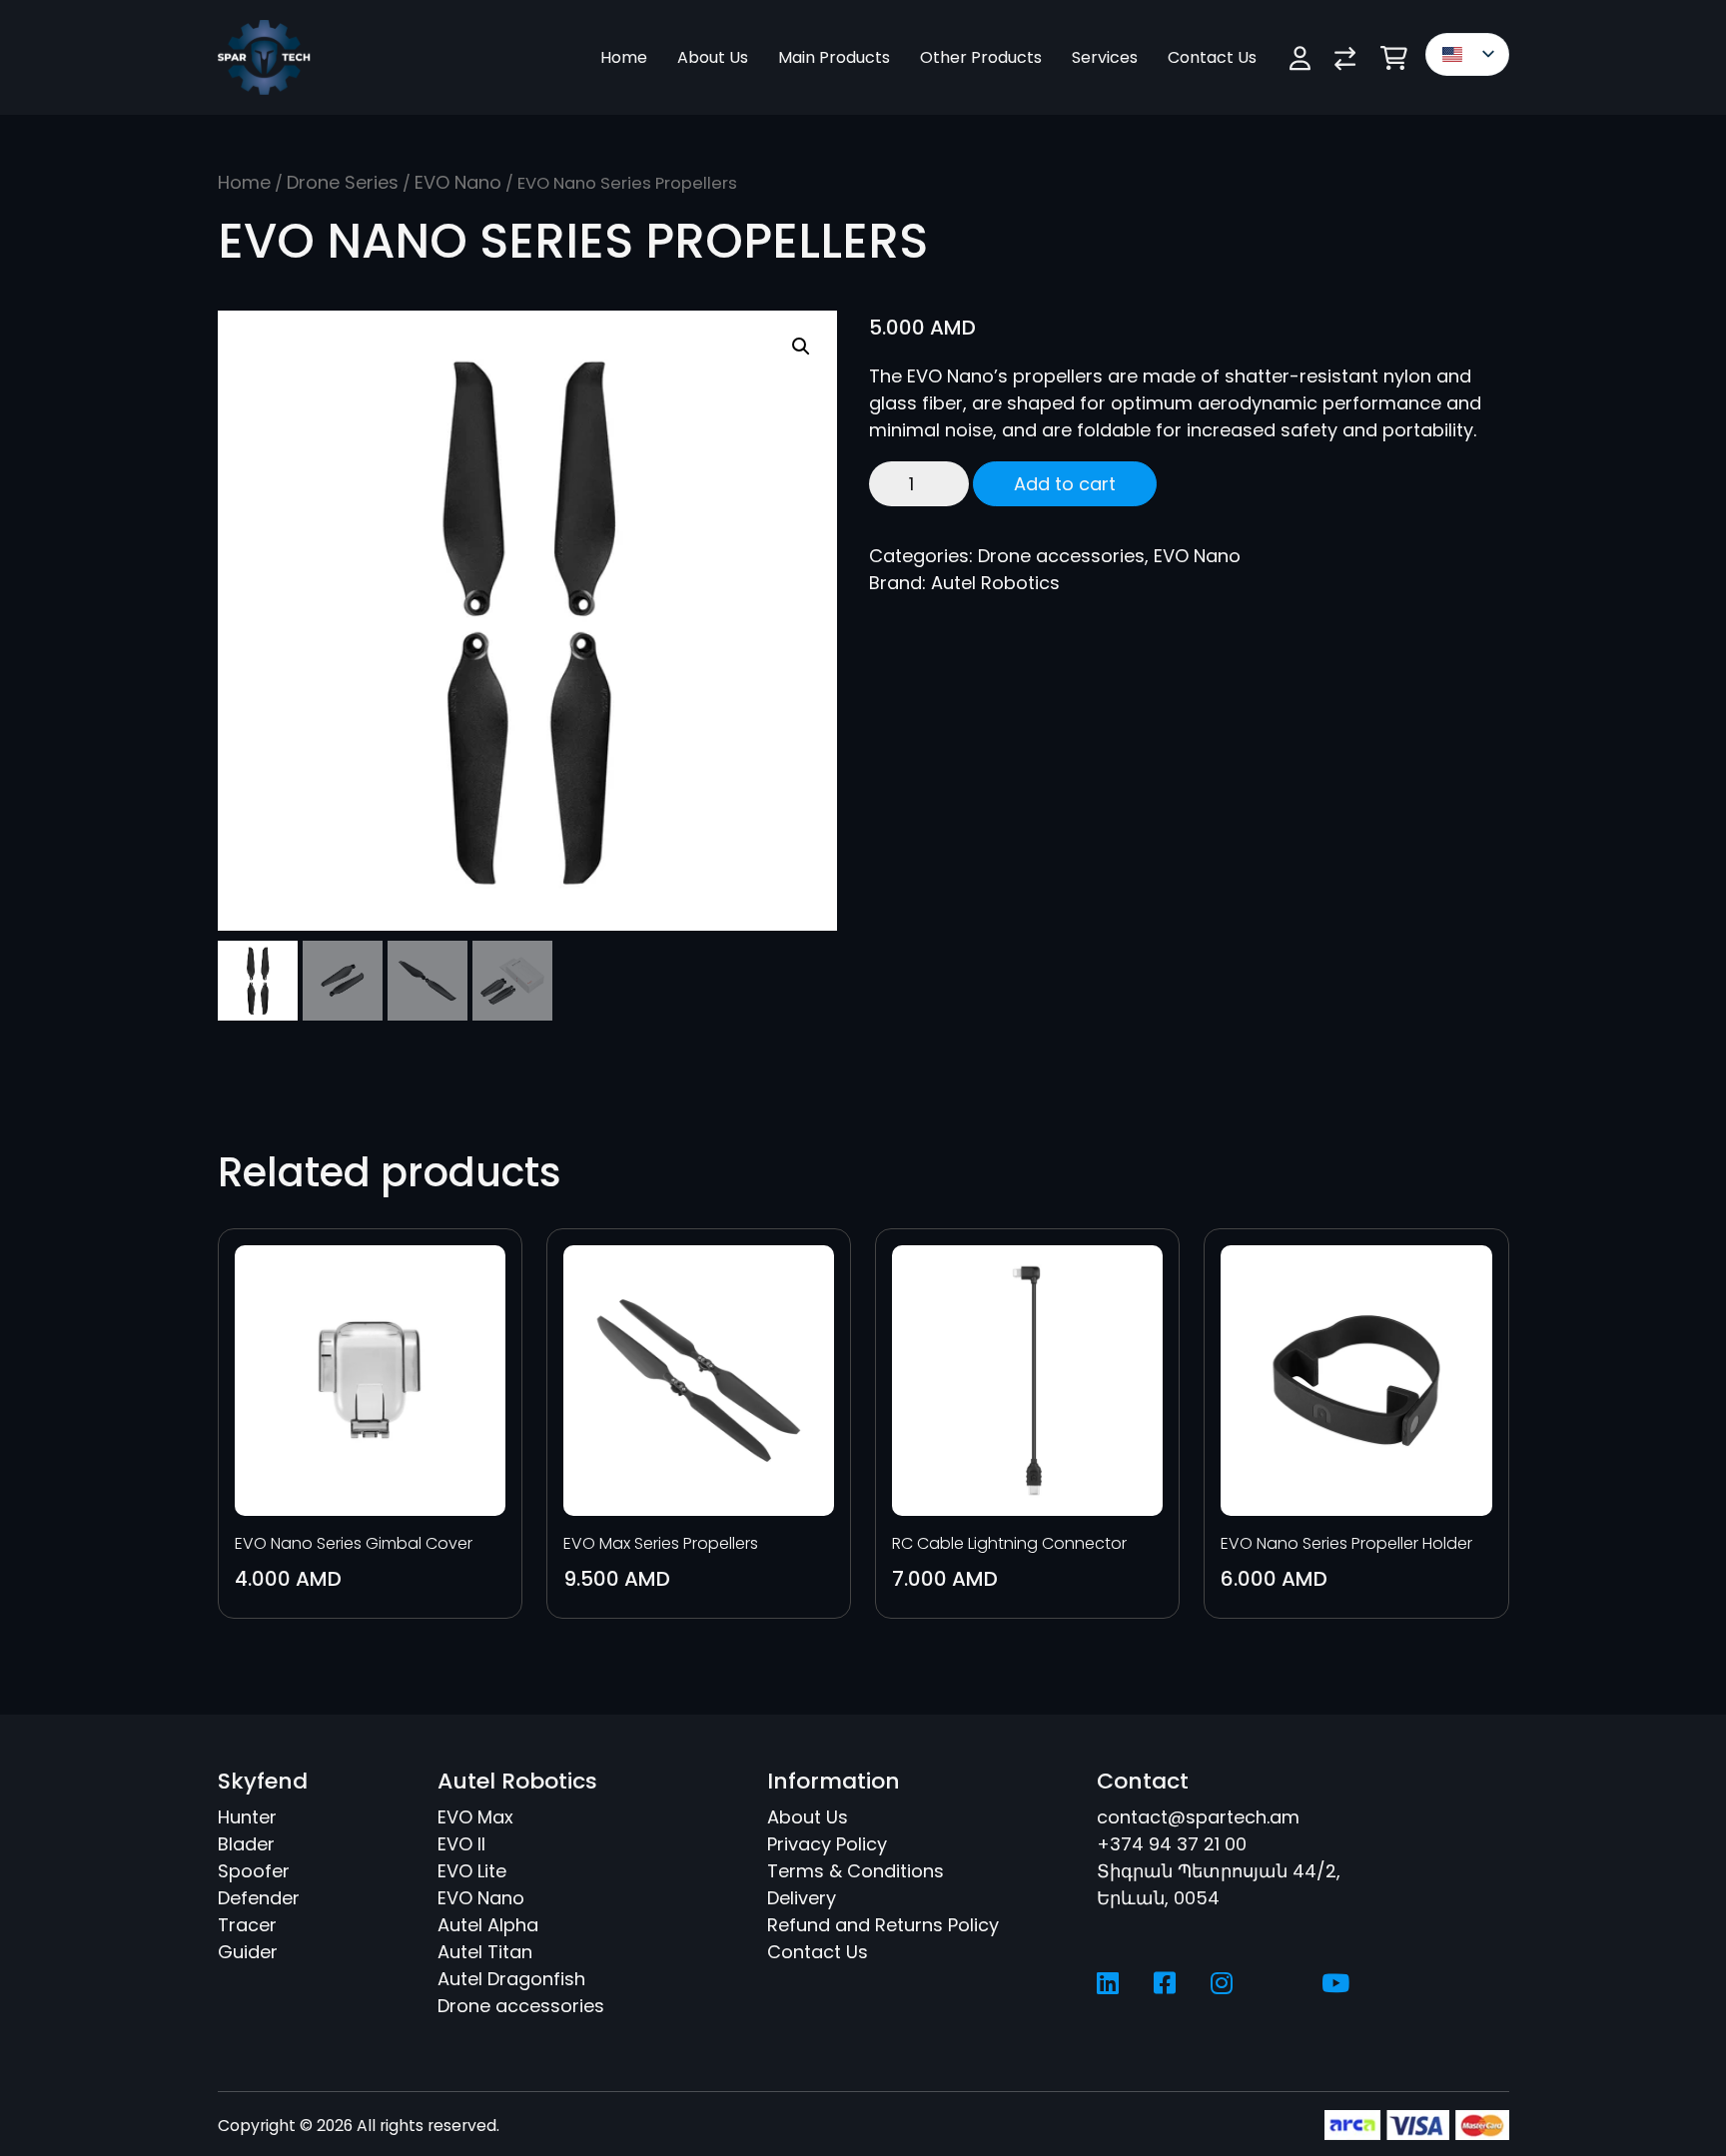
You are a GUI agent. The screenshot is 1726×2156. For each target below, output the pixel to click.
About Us (713, 57)
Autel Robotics (995, 583)
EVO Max (475, 1817)
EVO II (461, 1844)
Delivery (802, 1898)
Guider (248, 1952)
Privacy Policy (827, 1844)
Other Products (981, 57)
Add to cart (1065, 484)
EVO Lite (472, 1871)
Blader (246, 1844)
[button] (801, 347)
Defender (259, 1898)
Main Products (834, 57)
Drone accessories (1061, 556)
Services (1105, 57)
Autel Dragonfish (511, 1979)
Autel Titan (485, 1952)
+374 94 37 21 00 (1172, 1844)
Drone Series (343, 182)
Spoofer (254, 1871)
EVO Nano (458, 182)
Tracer (247, 1925)
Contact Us (1212, 57)
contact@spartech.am (1198, 1817)
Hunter (247, 1817)
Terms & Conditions (856, 1871)
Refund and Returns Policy (883, 1925)
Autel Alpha (488, 1925)
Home (624, 57)
